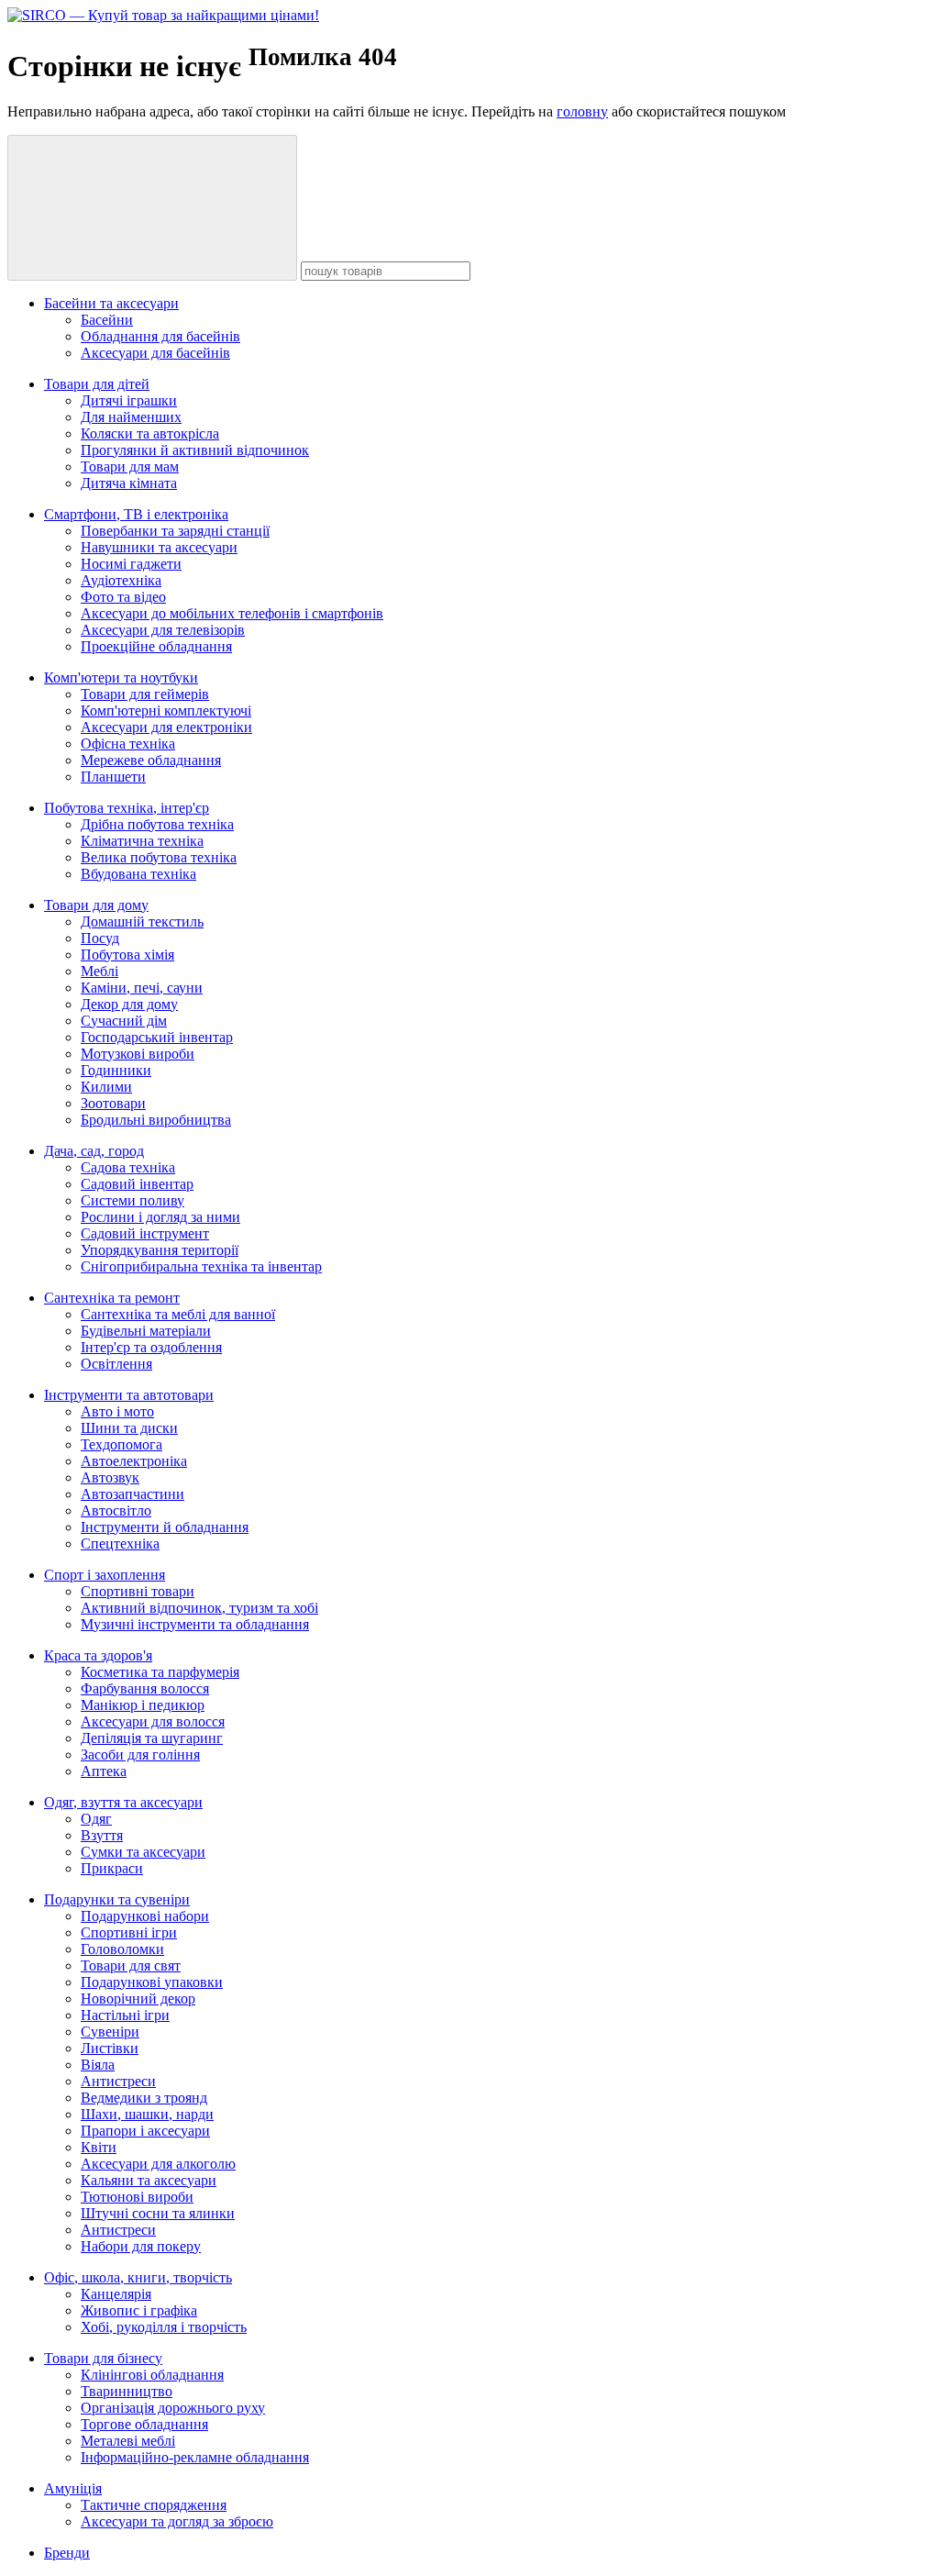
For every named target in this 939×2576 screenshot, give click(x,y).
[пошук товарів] (152, 208)
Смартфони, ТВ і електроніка (136, 514)
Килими (106, 1087)
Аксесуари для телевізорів (163, 630)
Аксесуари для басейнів (155, 353)
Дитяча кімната (129, 483)
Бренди (67, 2553)
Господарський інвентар (157, 1037)
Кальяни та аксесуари (149, 2180)
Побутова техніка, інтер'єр (127, 808)
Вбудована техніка (138, 874)
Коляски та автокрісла (150, 433)
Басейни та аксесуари (111, 303)
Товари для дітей (97, 384)
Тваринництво (127, 2391)
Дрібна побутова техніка (157, 824)
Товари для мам (130, 466)
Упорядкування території (160, 1250)
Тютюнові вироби (137, 2197)
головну (582, 111)
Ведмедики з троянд (144, 2098)
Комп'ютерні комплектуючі (166, 711)
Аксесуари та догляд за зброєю (177, 2521)
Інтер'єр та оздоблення (151, 1347)
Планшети (113, 777)
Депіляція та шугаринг (152, 1738)
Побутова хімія (127, 955)
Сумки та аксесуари (143, 1852)
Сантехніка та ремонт (112, 1298)
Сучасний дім (124, 1021)
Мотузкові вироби (138, 1054)
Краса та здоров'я (98, 1655)
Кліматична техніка (142, 841)
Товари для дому (96, 905)
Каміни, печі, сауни (142, 988)
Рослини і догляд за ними (160, 1217)
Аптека (104, 1771)
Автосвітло (116, 1510)
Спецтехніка (120, 1543)
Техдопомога (122, 1444)
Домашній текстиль (142, 922)
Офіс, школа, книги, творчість (138, 2277)
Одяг (96, 1819)
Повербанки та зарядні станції (175, 531)
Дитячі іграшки (129, 400)
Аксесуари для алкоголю (158, 2164)
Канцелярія (116, 2294)
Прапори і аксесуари (145, 2131)
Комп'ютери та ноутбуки (121, 677)
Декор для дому (129, 1004)
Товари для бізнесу (103, 2358)
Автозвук (110, 1477)
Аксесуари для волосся (153, 1721)
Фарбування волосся (145, 1688)
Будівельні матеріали (146, 1331)
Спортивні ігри (129, 1932)
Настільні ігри (125, 2015)
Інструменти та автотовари (129, 1395)
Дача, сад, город (94, 1151)
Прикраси (112, 1868)
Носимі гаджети (131, 564)
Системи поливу (133, 1200)
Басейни (107, 320)
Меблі (99, 971)
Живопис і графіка (139, 2310)
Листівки (110, 2048)
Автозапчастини (133, 1494)
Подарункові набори (145, 1916)
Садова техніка (128, 1167)
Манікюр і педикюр (143, 1705)
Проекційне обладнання (156, 646)
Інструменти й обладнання (165, 1527)
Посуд (100, 938)
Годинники (116, 1070)
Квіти (99, 2147)
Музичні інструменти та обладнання (195, 1624)
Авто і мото (117, 1411)
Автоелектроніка (134, 1461)
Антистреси (118, 2081)
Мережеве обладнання (151, 760)
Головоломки (122, 1949)
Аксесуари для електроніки (166, 727)
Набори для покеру (141, 2246)
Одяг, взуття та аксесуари (123, 1802)
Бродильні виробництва (156, 1120)
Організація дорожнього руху (173, 2408)
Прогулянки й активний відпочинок (195, 450)
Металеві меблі (128, 2441)
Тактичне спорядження (154, 2505)
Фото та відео (123, 597)
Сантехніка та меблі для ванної (178, 1314)
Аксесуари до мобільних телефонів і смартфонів (232, 613)
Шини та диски (129, 1428)
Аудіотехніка (121, 580)
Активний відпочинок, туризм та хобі (199, 1608)
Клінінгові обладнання (152, 2375)
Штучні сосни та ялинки (158, 2213)
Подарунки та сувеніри (117, 1899)
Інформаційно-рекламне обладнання (195, 2457)
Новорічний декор (138, 1999)
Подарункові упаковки (152, 1982)
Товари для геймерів (145, 694)
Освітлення (116, 1364)
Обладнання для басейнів (160, 336)
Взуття (102, 1835)
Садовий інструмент (145, 1233)
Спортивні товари (138, 1591)
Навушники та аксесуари (159, 547)
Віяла (98, 2065)
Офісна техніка (128, 744)
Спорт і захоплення (105, 1575)
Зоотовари (113, 1103)
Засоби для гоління (140, 1754)
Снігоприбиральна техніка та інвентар (201, 1266)
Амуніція (73, 2488)
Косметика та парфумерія (160, 1672)
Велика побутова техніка (159, 857)
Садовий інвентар (137, 1184)
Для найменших (131, 417)
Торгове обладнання (144, 2424)
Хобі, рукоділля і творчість (164, 2327)
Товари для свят (131, 1965)
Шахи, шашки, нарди (147, 2114)
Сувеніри (110, 2032)
